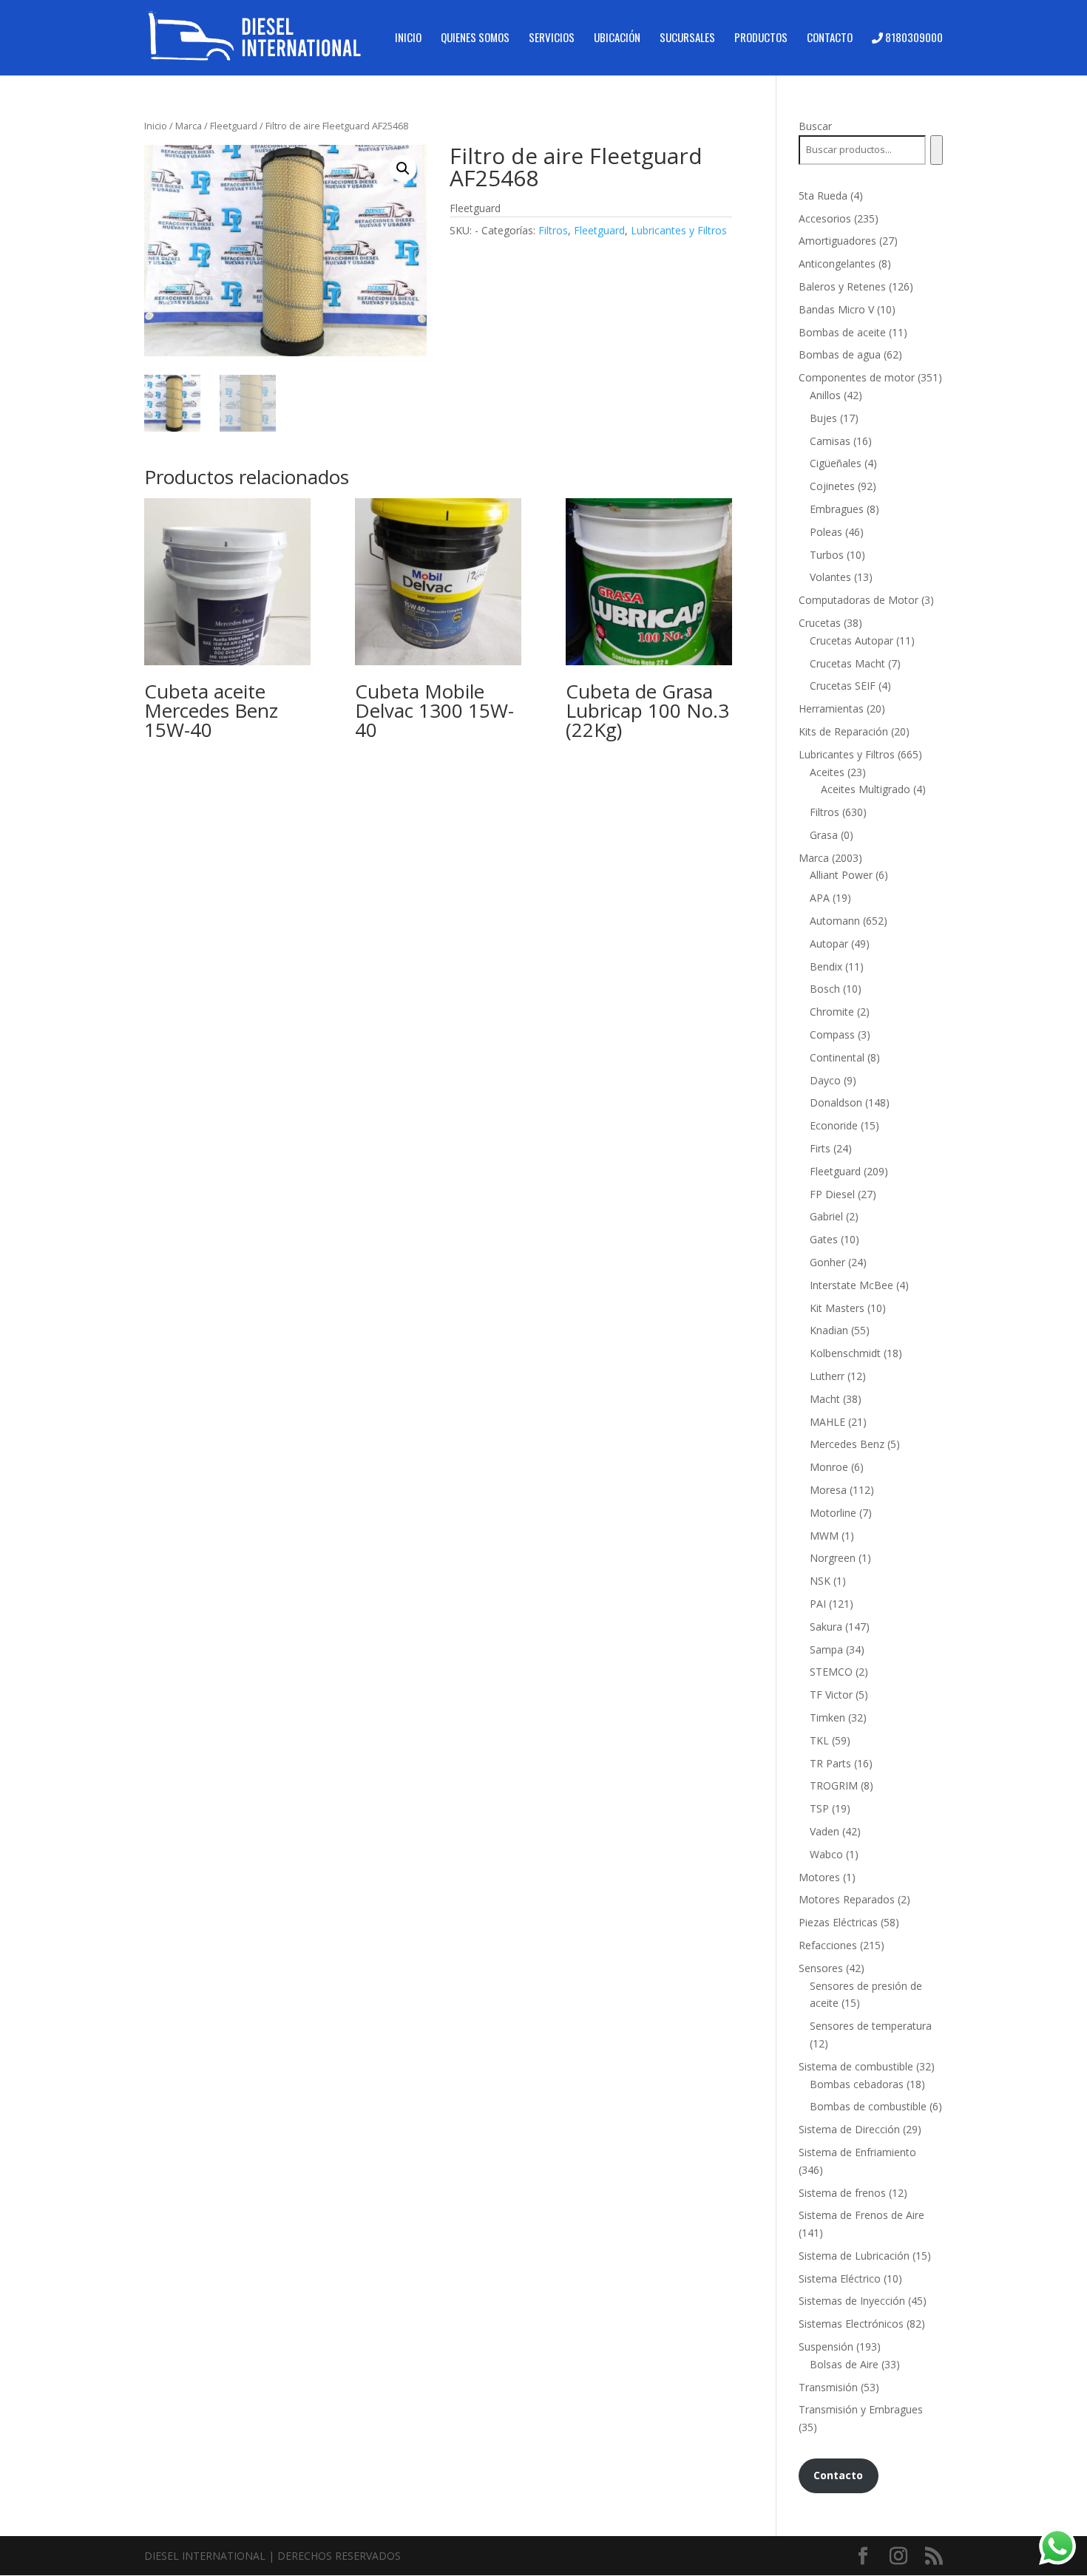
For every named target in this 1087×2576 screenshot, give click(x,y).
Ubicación (617, 38)
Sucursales (687, 38)
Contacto (830, 38)
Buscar (815, 126)
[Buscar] (937, 150)
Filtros (553, 230)
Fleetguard (234, 126)
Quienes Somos (475, 38)
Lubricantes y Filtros (679, 230)
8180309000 (913, 38)
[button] (403, 169)
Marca (189, 126)
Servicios (552, 38)
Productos (761, 38)
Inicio (408, 38)
